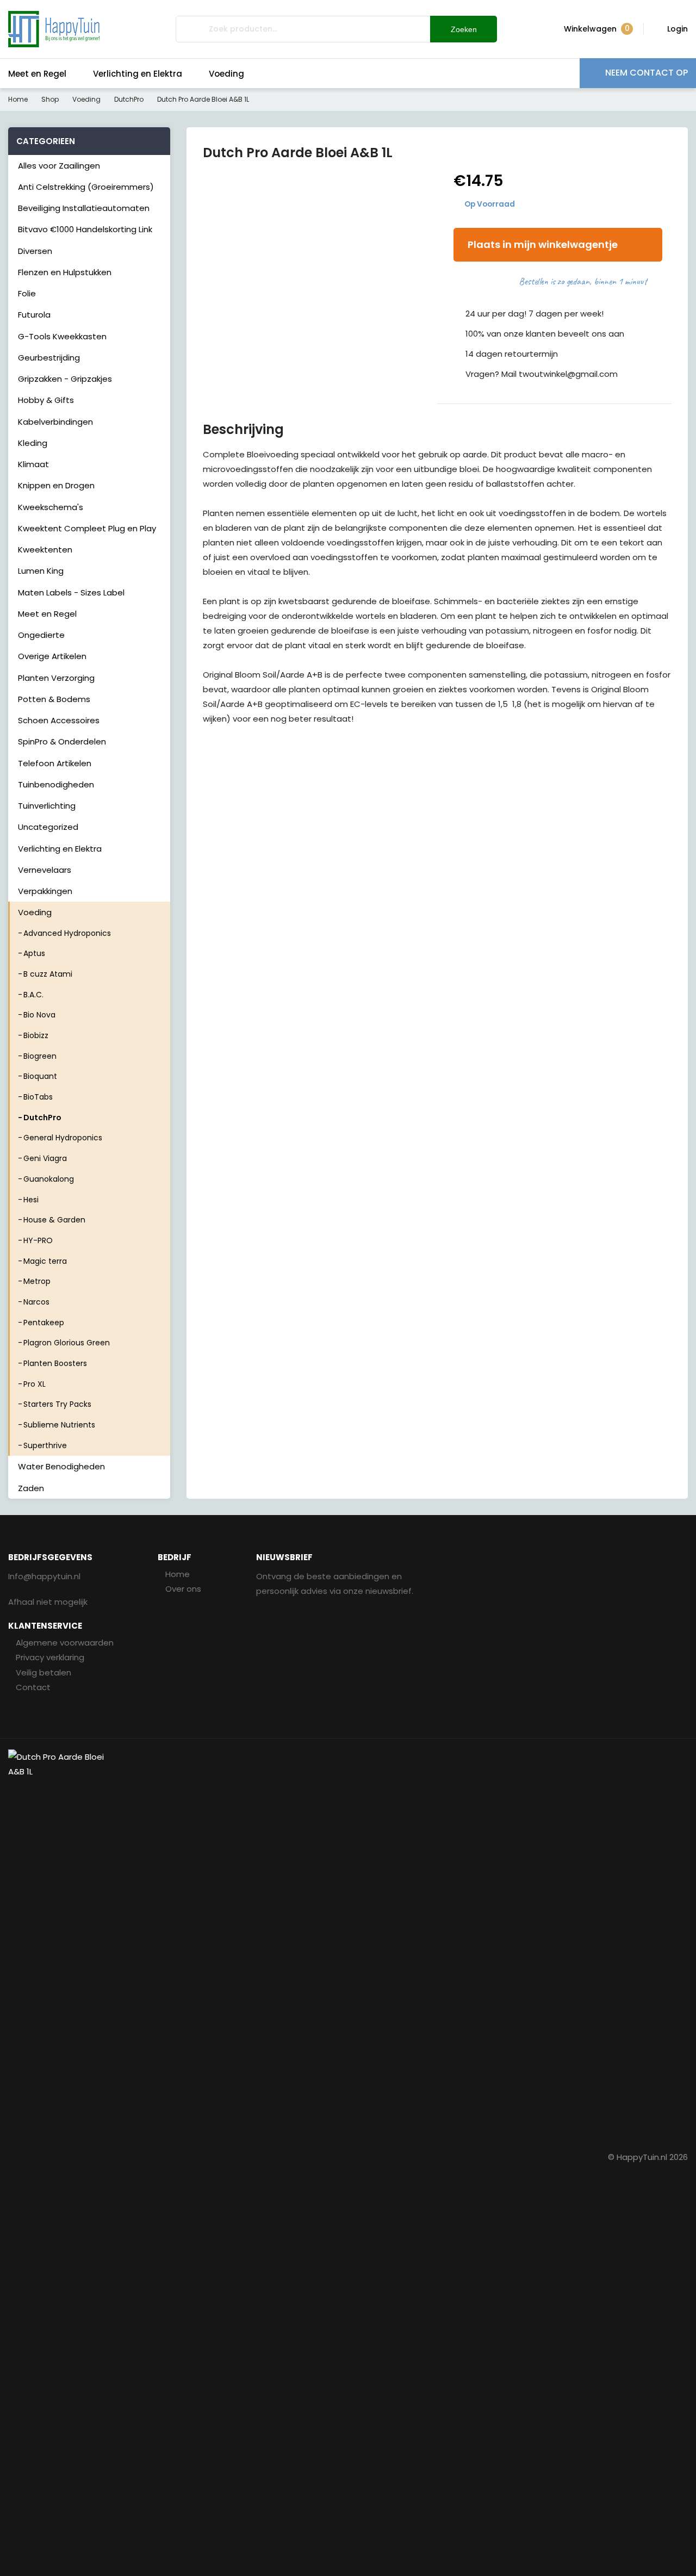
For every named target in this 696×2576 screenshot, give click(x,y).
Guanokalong (49, 1179)
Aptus (34, 953)
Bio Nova (39, 1015)
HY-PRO (38, 1240)
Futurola (34, 315)
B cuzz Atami (48, 974)
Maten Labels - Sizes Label (71, 592)
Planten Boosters (55, 1363)
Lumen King (41, 571)
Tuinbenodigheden (56, 784)
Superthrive (45, 1445)
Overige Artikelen (52, 656)
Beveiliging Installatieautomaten (84, 208)
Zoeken (464, 29)
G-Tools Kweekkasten (62, 336)
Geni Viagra (45, 1158)
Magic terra (45, 1261)
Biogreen (40, 1056)
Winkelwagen (597, 29)
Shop (50, 99)
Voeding (226, 74)
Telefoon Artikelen (55, 763)
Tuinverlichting (47, 806)
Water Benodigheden (61, 1466)
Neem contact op (647, 73)
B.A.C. (33, 995)
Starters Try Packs (57, 1404)
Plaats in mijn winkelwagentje (543, 244)
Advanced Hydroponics (67, 933)
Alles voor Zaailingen (59, 166)
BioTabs (38, 1097)
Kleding (33, 443)
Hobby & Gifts (46, 400)
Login (678, 29)
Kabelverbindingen (55, 422)
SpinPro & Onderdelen (62, 741)
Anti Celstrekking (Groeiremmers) (86, 187)
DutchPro (129, 99)
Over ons (183, 1589)
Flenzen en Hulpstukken (65, 272)
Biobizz (36, 1035)
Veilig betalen (43, 1672)
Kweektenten (45, 550)
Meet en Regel (37, 74)
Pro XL (35, 1384)
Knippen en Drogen (56, 485)
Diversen (35, 251)
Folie (27, 293)
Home (18, 99)
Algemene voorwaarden (65, 1643)
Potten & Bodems (54, 699)
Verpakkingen (45, 891)
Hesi (31, 1200)
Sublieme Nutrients (59, 1425)
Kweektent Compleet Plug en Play (87, 528)
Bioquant (40, 1076)
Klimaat (33, 464)
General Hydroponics (63, 1138)
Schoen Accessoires (59, 720)
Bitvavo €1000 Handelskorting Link (85, 229)
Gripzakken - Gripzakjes (65, 379)
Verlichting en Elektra (138, 74)
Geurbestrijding (49, 358)
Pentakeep (44, 1323)
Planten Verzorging (56, 678)
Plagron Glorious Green (67, 1343)
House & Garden (54, 1220)
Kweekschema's (51, 507)
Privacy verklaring (50, 1657)
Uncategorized (48, 827)
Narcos (36, 1302)
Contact (33, 1687)
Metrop (37, 1281)
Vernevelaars (45, 870)
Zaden (31, 1488)
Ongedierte (41, 635)
